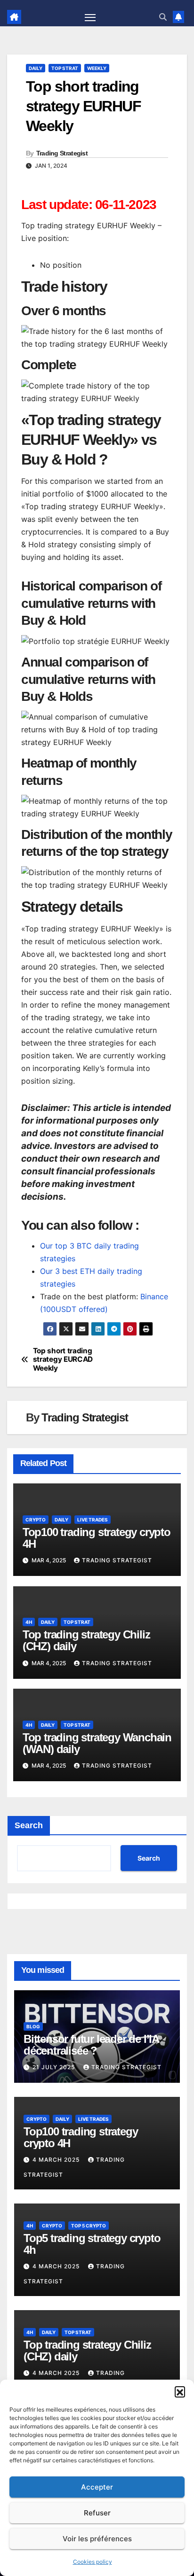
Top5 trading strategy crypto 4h (92, 2244)
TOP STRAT (65, 68)
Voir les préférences (97, 2539)
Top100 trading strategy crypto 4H (97, 1538)
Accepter (97, 2487)
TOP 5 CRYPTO (89, 2226)
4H (29, 1622)
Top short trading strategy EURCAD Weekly (63, 1360)
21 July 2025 (55, 2067)
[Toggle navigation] (90, 17)
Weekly (97, 68)
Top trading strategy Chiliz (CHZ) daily (86, 1640)
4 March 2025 (57, 2160)
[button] (180, 2391)
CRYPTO (36, 1520)
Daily (36, 68)
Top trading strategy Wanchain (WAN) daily (97, 1743)
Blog (33, 2026)
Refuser (97, 2513)
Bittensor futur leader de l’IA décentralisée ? (91, 2045)
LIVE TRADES (93, 1520)
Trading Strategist (62, 153)
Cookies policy (93, 2562)
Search (29, 1825)
